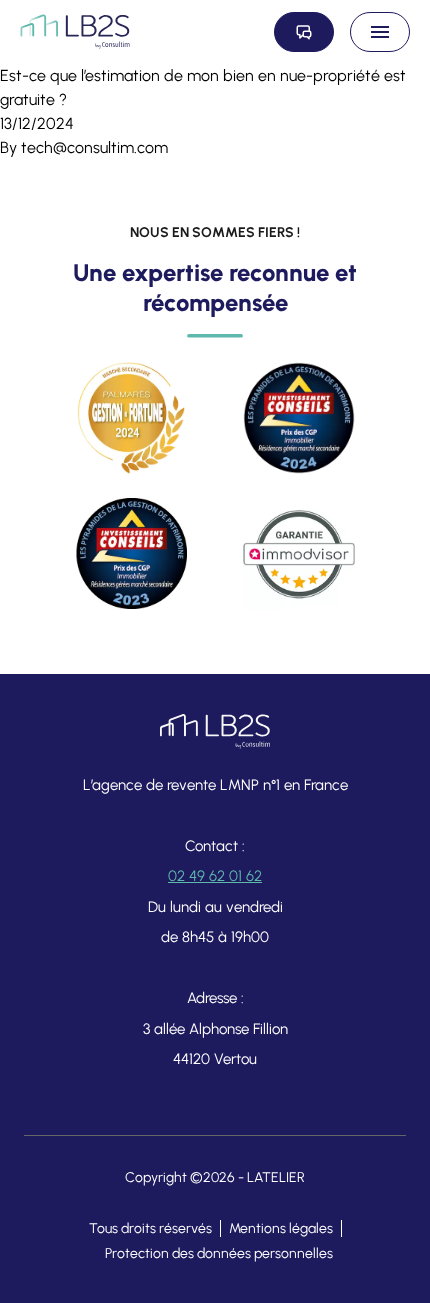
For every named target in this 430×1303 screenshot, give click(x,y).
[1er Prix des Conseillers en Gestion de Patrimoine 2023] (131, 554)
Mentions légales (281, 1228)
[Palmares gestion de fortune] (131, 418)
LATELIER (276, 1177)
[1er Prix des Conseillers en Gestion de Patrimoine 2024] (299, 418)
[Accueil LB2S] (75, 32)
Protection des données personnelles (219, 1253)
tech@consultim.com (94, 147)
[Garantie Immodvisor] (299, 554)
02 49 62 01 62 (215, 876)
